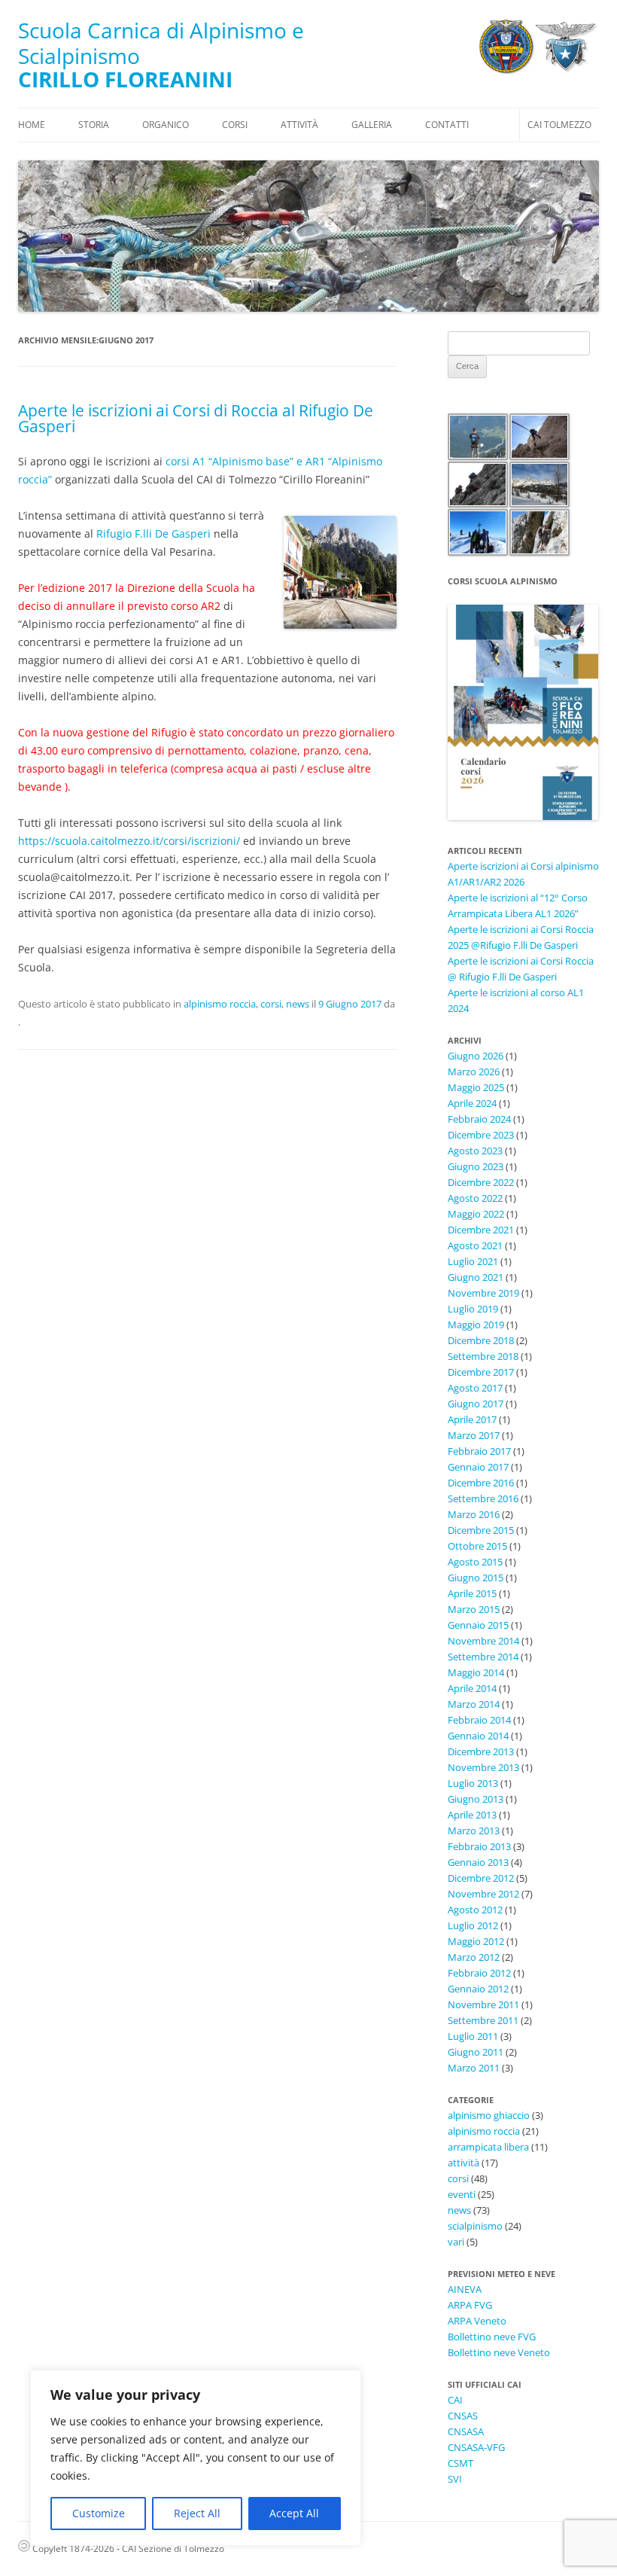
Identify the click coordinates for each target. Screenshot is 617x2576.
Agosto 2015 (475, 1562)
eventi (462, 2194)
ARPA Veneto (477, 2321)
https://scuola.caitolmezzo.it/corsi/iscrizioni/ (129, 841)
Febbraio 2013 (479, 1846)
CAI (455, 2400)
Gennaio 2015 (478, 1625)
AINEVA (465, 2289)
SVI (455, 2479)
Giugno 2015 (476, 1578)
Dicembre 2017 (481, 1372)
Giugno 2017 (476, 1404)
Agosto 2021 (475, 1245)
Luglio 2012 (473, 1925)
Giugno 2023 (476, 1166)
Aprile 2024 (472, 1103)
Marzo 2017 (474, 1435)
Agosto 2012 (475, 1910)
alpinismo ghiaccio (489, 2115)
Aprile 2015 (472, 1593)
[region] (196, 2458)
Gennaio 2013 (478, 1862)
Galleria (372, 125)
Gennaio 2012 (478, 1989)
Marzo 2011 (474, 2068)
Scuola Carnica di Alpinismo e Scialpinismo (161, 43)
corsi (271, 1004)
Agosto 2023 (475, 1151)
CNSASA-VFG (476, 2447)
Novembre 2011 (483, 2004)
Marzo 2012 (474, 1957)
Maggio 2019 (476, 1325)
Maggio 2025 (476, 1087)
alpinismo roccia (220, 1004)
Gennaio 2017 (478, 1467)
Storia (94, 125)
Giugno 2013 (476, 1799)
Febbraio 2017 (479, 1451)
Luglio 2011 (473, 2036)
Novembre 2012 (483, 1894)
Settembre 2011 (483, 2020)
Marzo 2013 (474, 1831)
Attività (299, 125)
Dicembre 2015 (481, 1530)
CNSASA (466, 2431)
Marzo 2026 (474, 1072)
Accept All (294, 2513)
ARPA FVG (470, 2305)
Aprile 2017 (472, 1419)
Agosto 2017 (475, 1388)
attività (464, 2163)
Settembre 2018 (483, 1356)
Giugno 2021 (476, 1277)
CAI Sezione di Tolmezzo (173, 2549)
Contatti (447, 125)
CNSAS (463, 2416)
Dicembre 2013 (481, 1751)
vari (456, 2242)
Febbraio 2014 (479, 1720)
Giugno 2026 (476, 1056)
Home (32, 125)
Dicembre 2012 (481, 1878)
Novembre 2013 (483, 1767)
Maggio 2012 (476, 1941)
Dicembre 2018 (481, 1340)
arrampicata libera (488, 2147)
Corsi (235, 125)
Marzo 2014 (474, 1704)
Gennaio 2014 (478, 1736)
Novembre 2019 (483, 1293)
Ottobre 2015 (477, 1546)
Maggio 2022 (476, 1214)
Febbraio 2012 (479, 1973)
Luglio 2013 (473, 1783)
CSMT (460, 2463)
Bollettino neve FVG (492, 2337)
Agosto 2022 (475, 1198)
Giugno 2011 (476, 2052)
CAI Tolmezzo (559, 125)
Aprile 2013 (472, 1815)
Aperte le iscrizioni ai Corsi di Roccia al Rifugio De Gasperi (196, 418)
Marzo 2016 (474, 1514)
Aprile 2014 (472, 1688)
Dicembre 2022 (481, 1182)
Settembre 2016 (483, 1498)
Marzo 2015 (474, 1609)
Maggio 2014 (476, 1672)
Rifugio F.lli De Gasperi (153, 533)
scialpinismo (475, 2226)
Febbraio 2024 (479, 1119)
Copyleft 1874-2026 (72, 2549)
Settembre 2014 (483, 1657)
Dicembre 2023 (481, 1135)
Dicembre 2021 (481, 1230)
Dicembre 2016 (481, 1483)
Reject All (197, 2513)
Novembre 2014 (483, 1641)
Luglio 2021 (473, 1261)
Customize (99, 2513)
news (298, 1004)
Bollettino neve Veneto (499, 2352)
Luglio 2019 (473, 1309)
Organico (166, 125)
